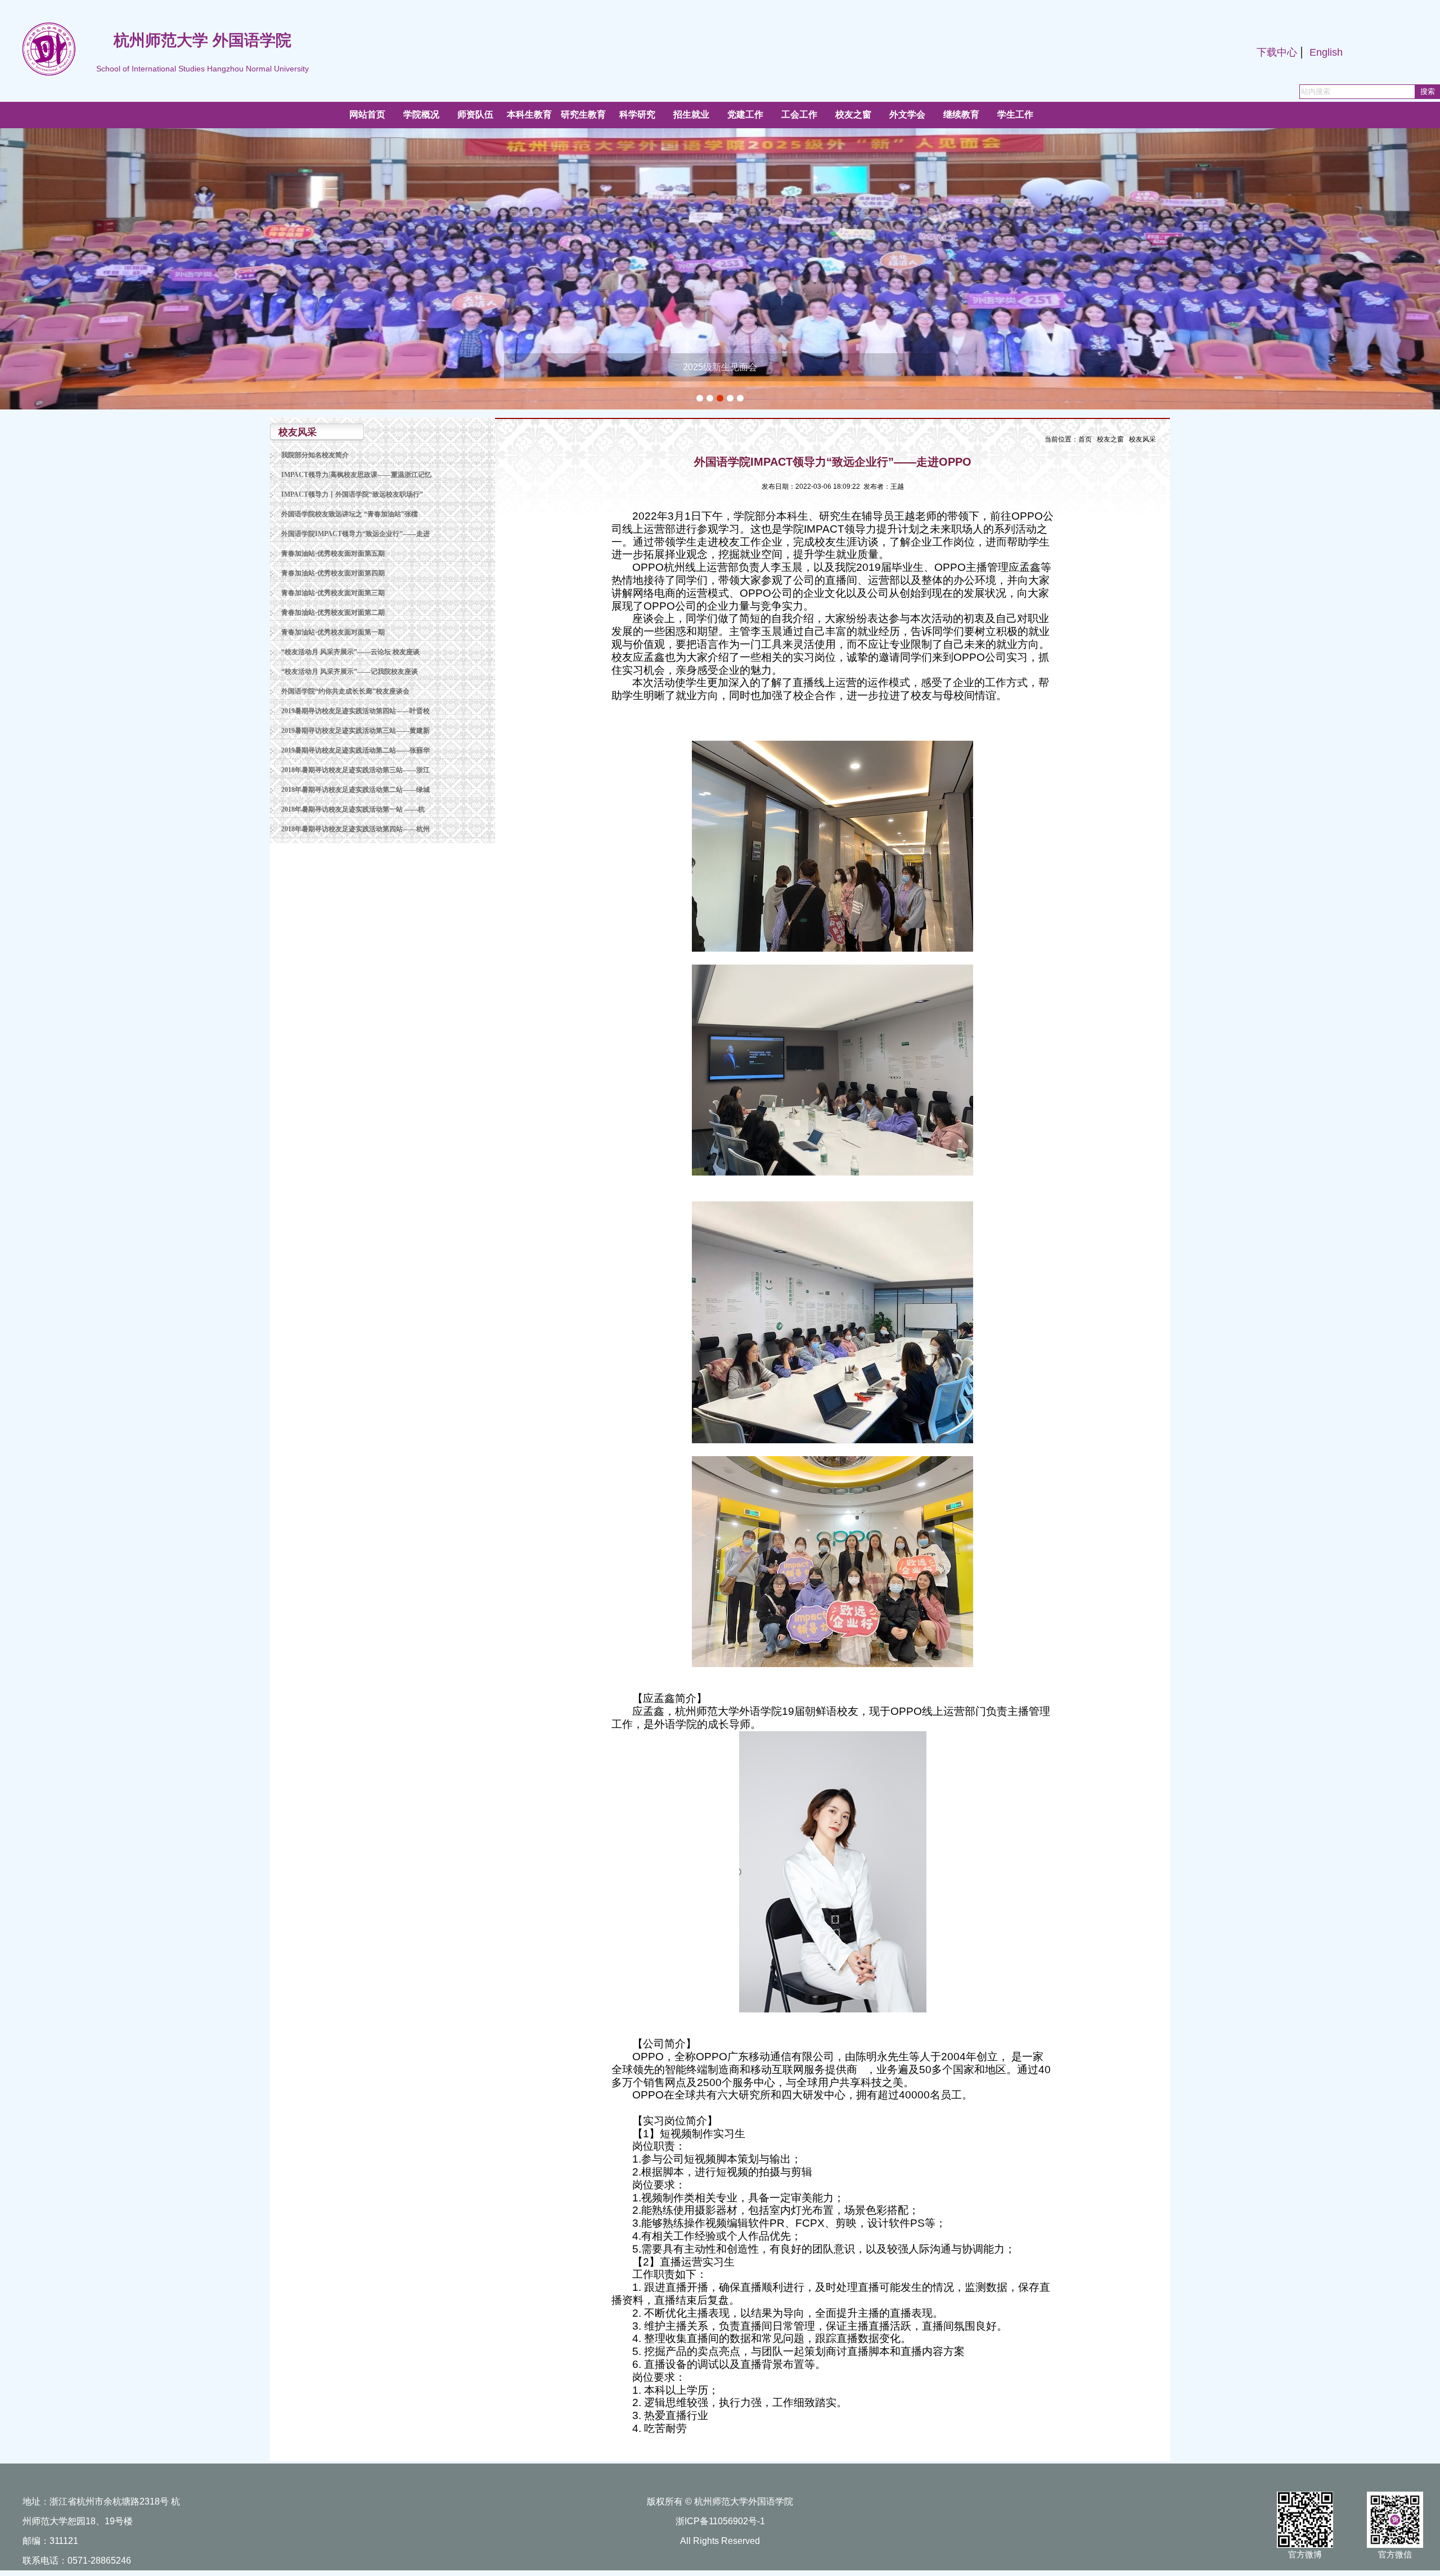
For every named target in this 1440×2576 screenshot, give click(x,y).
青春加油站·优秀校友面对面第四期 (333, 573)
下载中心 (1277, 52)
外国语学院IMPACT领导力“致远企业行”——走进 (355, 534)
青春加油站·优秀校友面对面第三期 (333, 593)
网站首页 (367, 114)
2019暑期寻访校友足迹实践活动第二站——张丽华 (355, 750)
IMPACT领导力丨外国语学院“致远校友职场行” (352, 494)
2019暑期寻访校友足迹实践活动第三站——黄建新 (355, 731)
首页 (1085, 439)
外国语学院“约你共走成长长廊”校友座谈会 (345, 691)
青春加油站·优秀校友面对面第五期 (333, 553)
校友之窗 (1110, 439)
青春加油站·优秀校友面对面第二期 (333, 613)
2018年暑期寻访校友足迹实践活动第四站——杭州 (355, 829)
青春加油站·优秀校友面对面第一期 (333, 632)
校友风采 (1142, 439)
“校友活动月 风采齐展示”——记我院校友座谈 (350, 672)
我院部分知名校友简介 (315, 455)
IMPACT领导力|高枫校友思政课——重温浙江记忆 (356, 475)
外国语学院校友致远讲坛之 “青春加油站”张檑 (350, 514)
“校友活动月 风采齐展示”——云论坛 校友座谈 (350, 652)
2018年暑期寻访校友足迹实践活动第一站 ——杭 (353, 809)
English (1326, 52)
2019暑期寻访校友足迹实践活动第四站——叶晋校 (355, 711)
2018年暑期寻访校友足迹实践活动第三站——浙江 (355, 770)
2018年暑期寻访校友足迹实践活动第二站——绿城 (355, 790)
